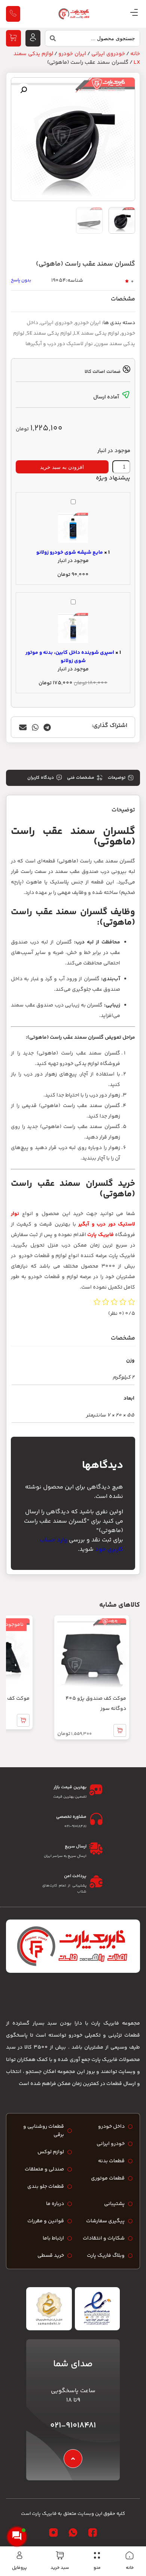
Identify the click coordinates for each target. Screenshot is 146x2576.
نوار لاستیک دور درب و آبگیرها (59, 344)
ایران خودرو (72, 54)
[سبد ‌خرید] (60, 2555)
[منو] (97, 2555)
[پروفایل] (19, 2555)
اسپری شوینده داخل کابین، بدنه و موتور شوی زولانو (70, 657)
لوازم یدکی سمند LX (96, 333)
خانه (130, 2568)
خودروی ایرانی (108, 54)
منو (97, 2568)
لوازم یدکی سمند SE (49, 333)
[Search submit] (51, 40)
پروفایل (19, 2568)
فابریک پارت (100, 1235)
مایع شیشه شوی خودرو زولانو (70, 553)
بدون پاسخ (21, 280)
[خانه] (130, 2555)
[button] (24, 90)
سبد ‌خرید (60, 2568)
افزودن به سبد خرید (62, 467)
